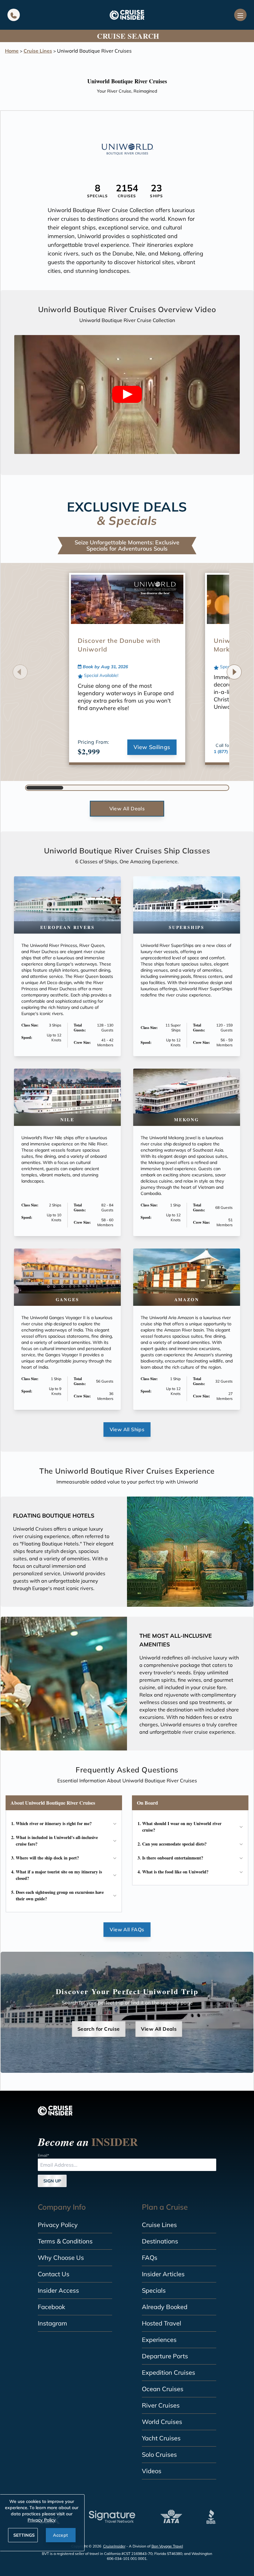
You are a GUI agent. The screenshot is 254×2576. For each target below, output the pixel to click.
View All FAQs (127, 1929)
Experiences (159, 2340)
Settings (24, 2535)
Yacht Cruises (161, 2438)
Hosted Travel (162, 2323)
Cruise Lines (38, 51)
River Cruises (161, 2405)
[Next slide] (234, 672)
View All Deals (127, 809)
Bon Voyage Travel (167, 2546)
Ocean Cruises (163, 2389)
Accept (60, 2535)
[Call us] (14, 15)
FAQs (150, 2258)
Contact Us (54, 2274)
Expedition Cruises (169, 2372)
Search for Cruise (99, 2029)
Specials (154, 2290)
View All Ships (127, 1429)
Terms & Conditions (65, 2241)
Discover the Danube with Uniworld (119, 645)
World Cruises (162, 2422)
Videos (152, 2471)
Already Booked (165, 2307)
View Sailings (152, 747)
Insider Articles (163, 2274)
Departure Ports (165, 2356)
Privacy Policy (58, 2225)
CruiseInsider (114, 2546)
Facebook (51, 2307)
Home (12, 51)
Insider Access (58, 2290)
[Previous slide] (20, 672)
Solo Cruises (159, 2454)
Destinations (160, 2241)
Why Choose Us (61, 2258)
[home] (127, 15)
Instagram (53, 2323)
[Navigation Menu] (240, 15)
